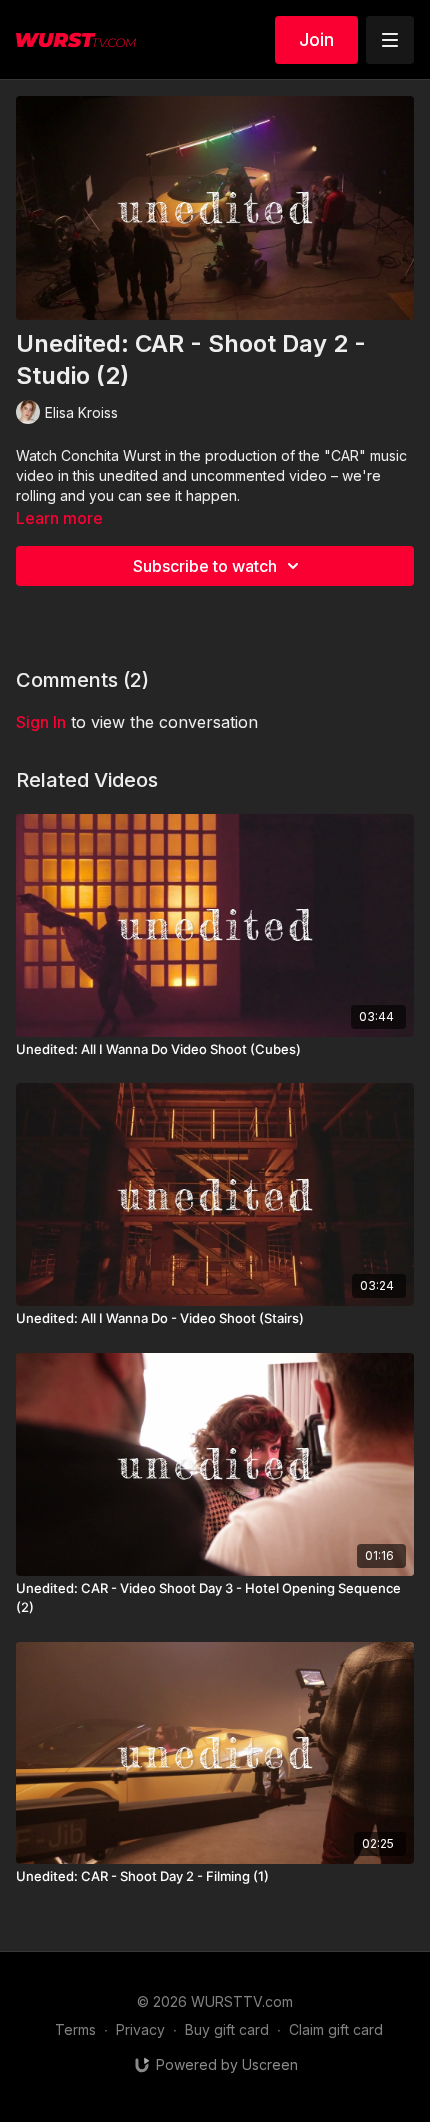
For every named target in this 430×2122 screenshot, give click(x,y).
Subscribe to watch (205, 566)
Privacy (140, 2029)
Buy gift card (227, 2029)
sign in (41, 722)
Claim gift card (336, 2029)
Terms (75, 2029)
